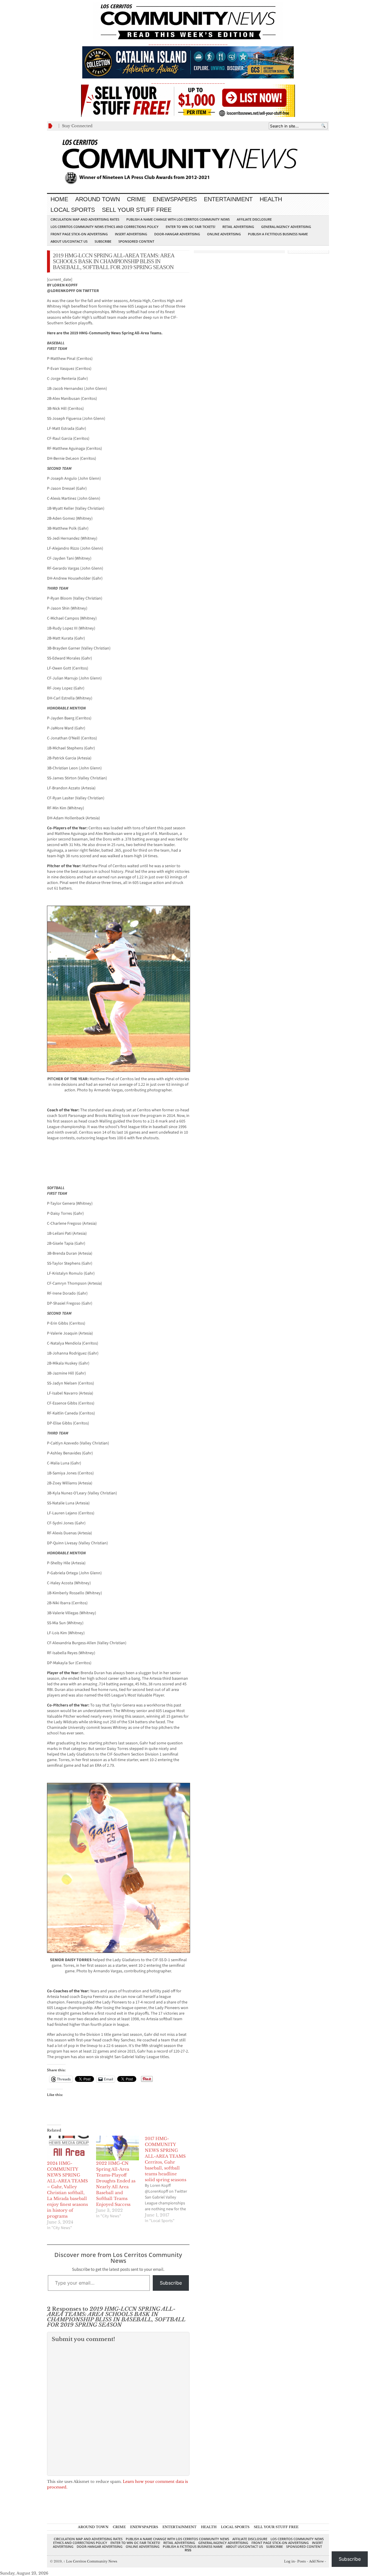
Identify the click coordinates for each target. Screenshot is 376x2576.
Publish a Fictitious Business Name (278, 234)
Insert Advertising (131, 234)
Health (271, 199)
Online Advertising (224, 234)
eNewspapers (175, 199)
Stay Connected (77, 126)
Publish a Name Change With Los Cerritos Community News (178, 219)
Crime (136, 199)
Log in (289, 2561)
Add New (316, 2561)
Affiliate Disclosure (254, 219)
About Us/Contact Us (69, 241)
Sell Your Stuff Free (137, 210)
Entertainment (228, 199)
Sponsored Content (136, 241)
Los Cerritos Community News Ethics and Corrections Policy (105, 227)
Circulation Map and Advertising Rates (85, 219)
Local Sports (73, 210)
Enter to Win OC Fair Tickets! (190, 227)
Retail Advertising (238, 227)
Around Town (98, 199)
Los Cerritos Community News (90, 2561)
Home (59, 199)
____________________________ (188, 82)
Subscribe (103, 241)
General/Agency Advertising (286, 227)
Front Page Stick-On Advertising (79, 234)
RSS (188, 2550)
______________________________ (188, 43)
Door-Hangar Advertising (177, 234)
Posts (302, 2561)
